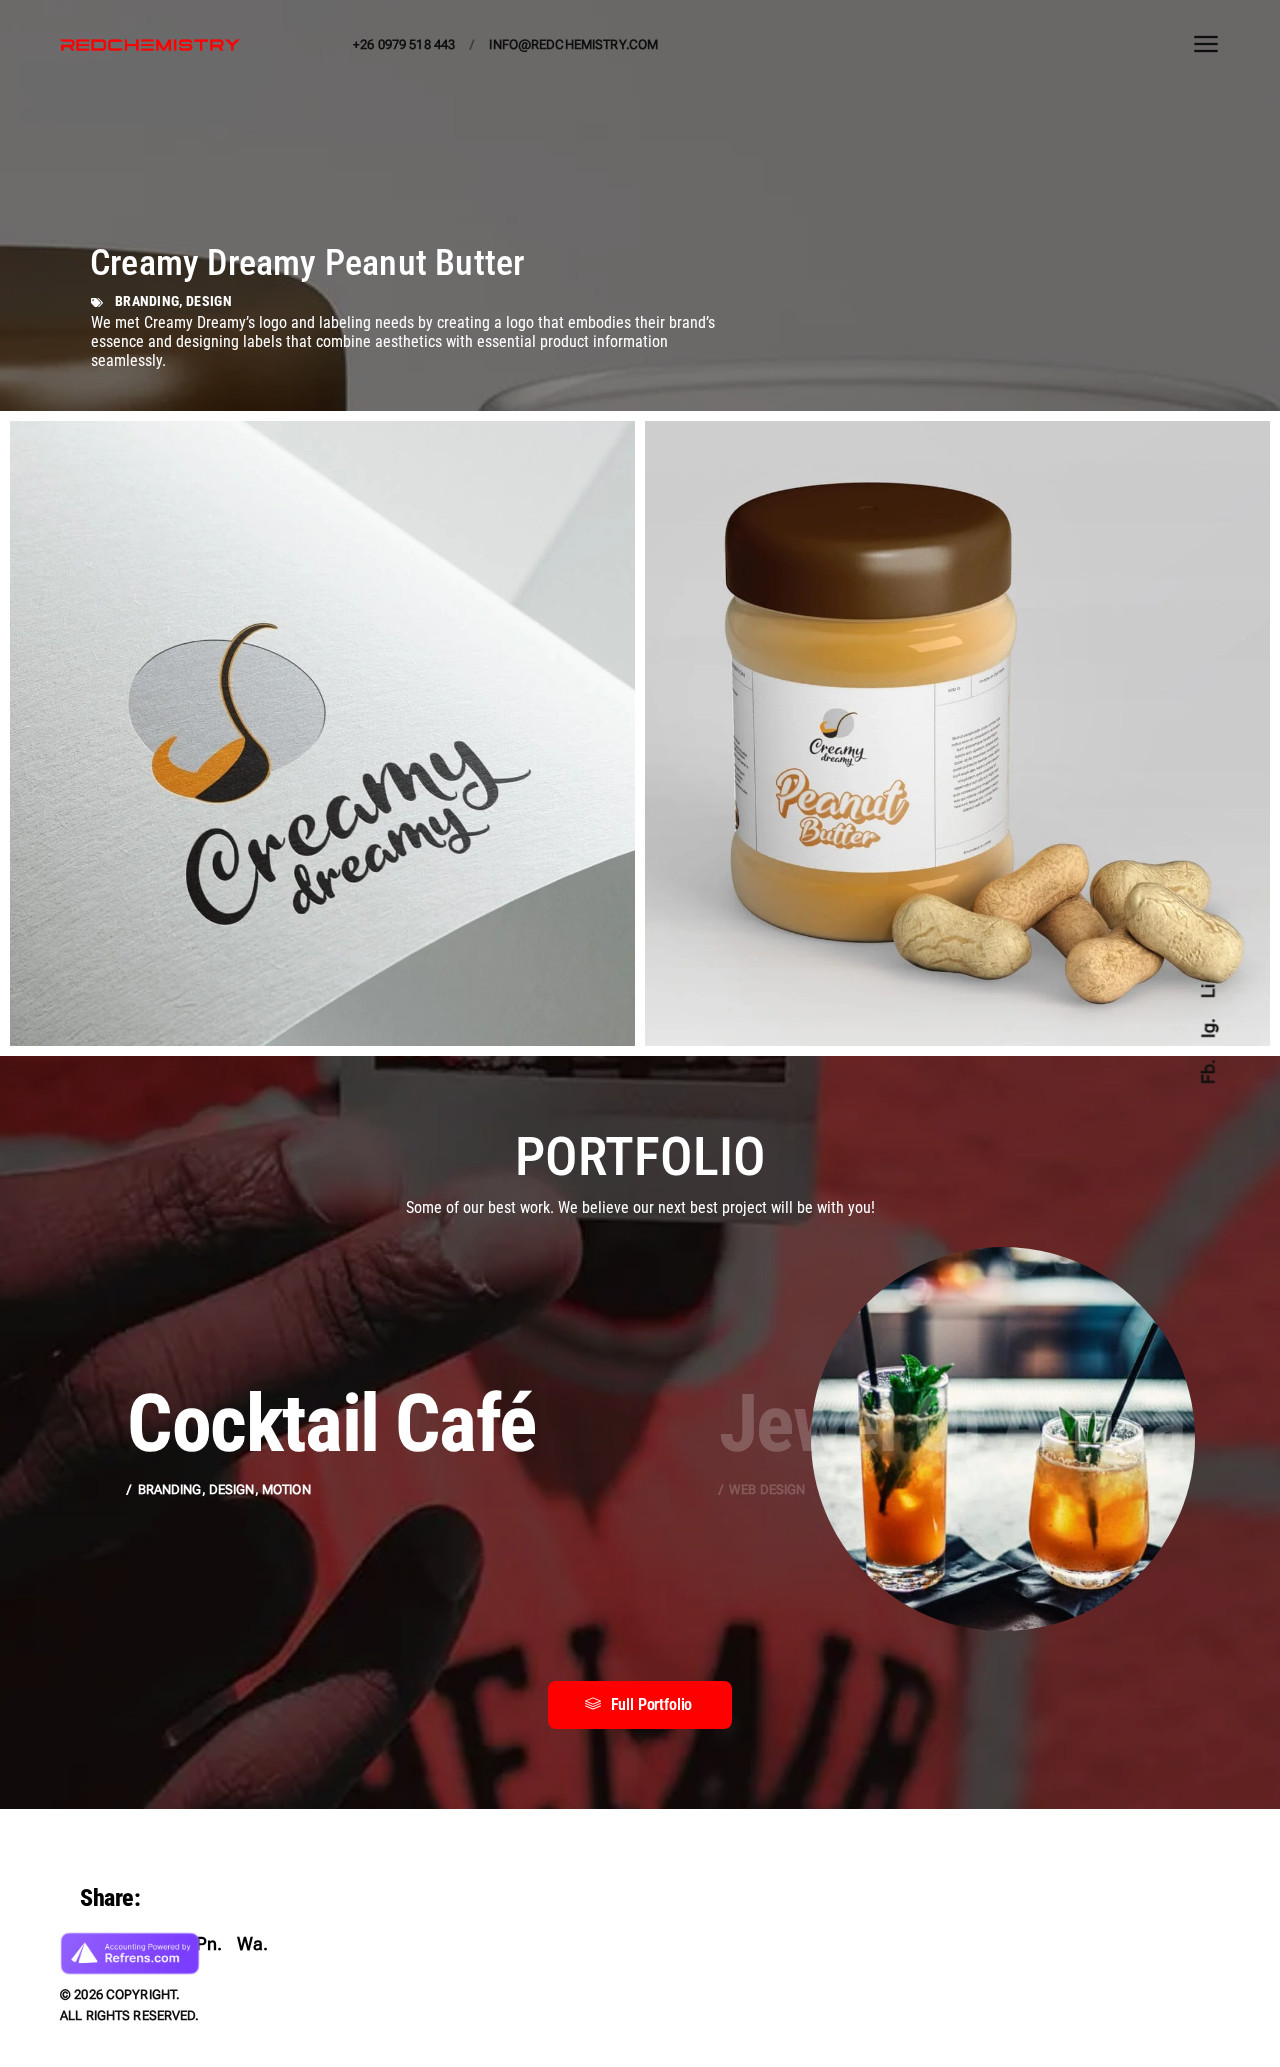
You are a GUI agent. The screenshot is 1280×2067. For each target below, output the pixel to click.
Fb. (1207, 1071)
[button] (640, 1704)
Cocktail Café (331, 1424)
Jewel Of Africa (952, 1424)
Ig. (1207, 1028)
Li (1207, 990)
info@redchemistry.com (573, 44)
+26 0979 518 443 (404, 44)
